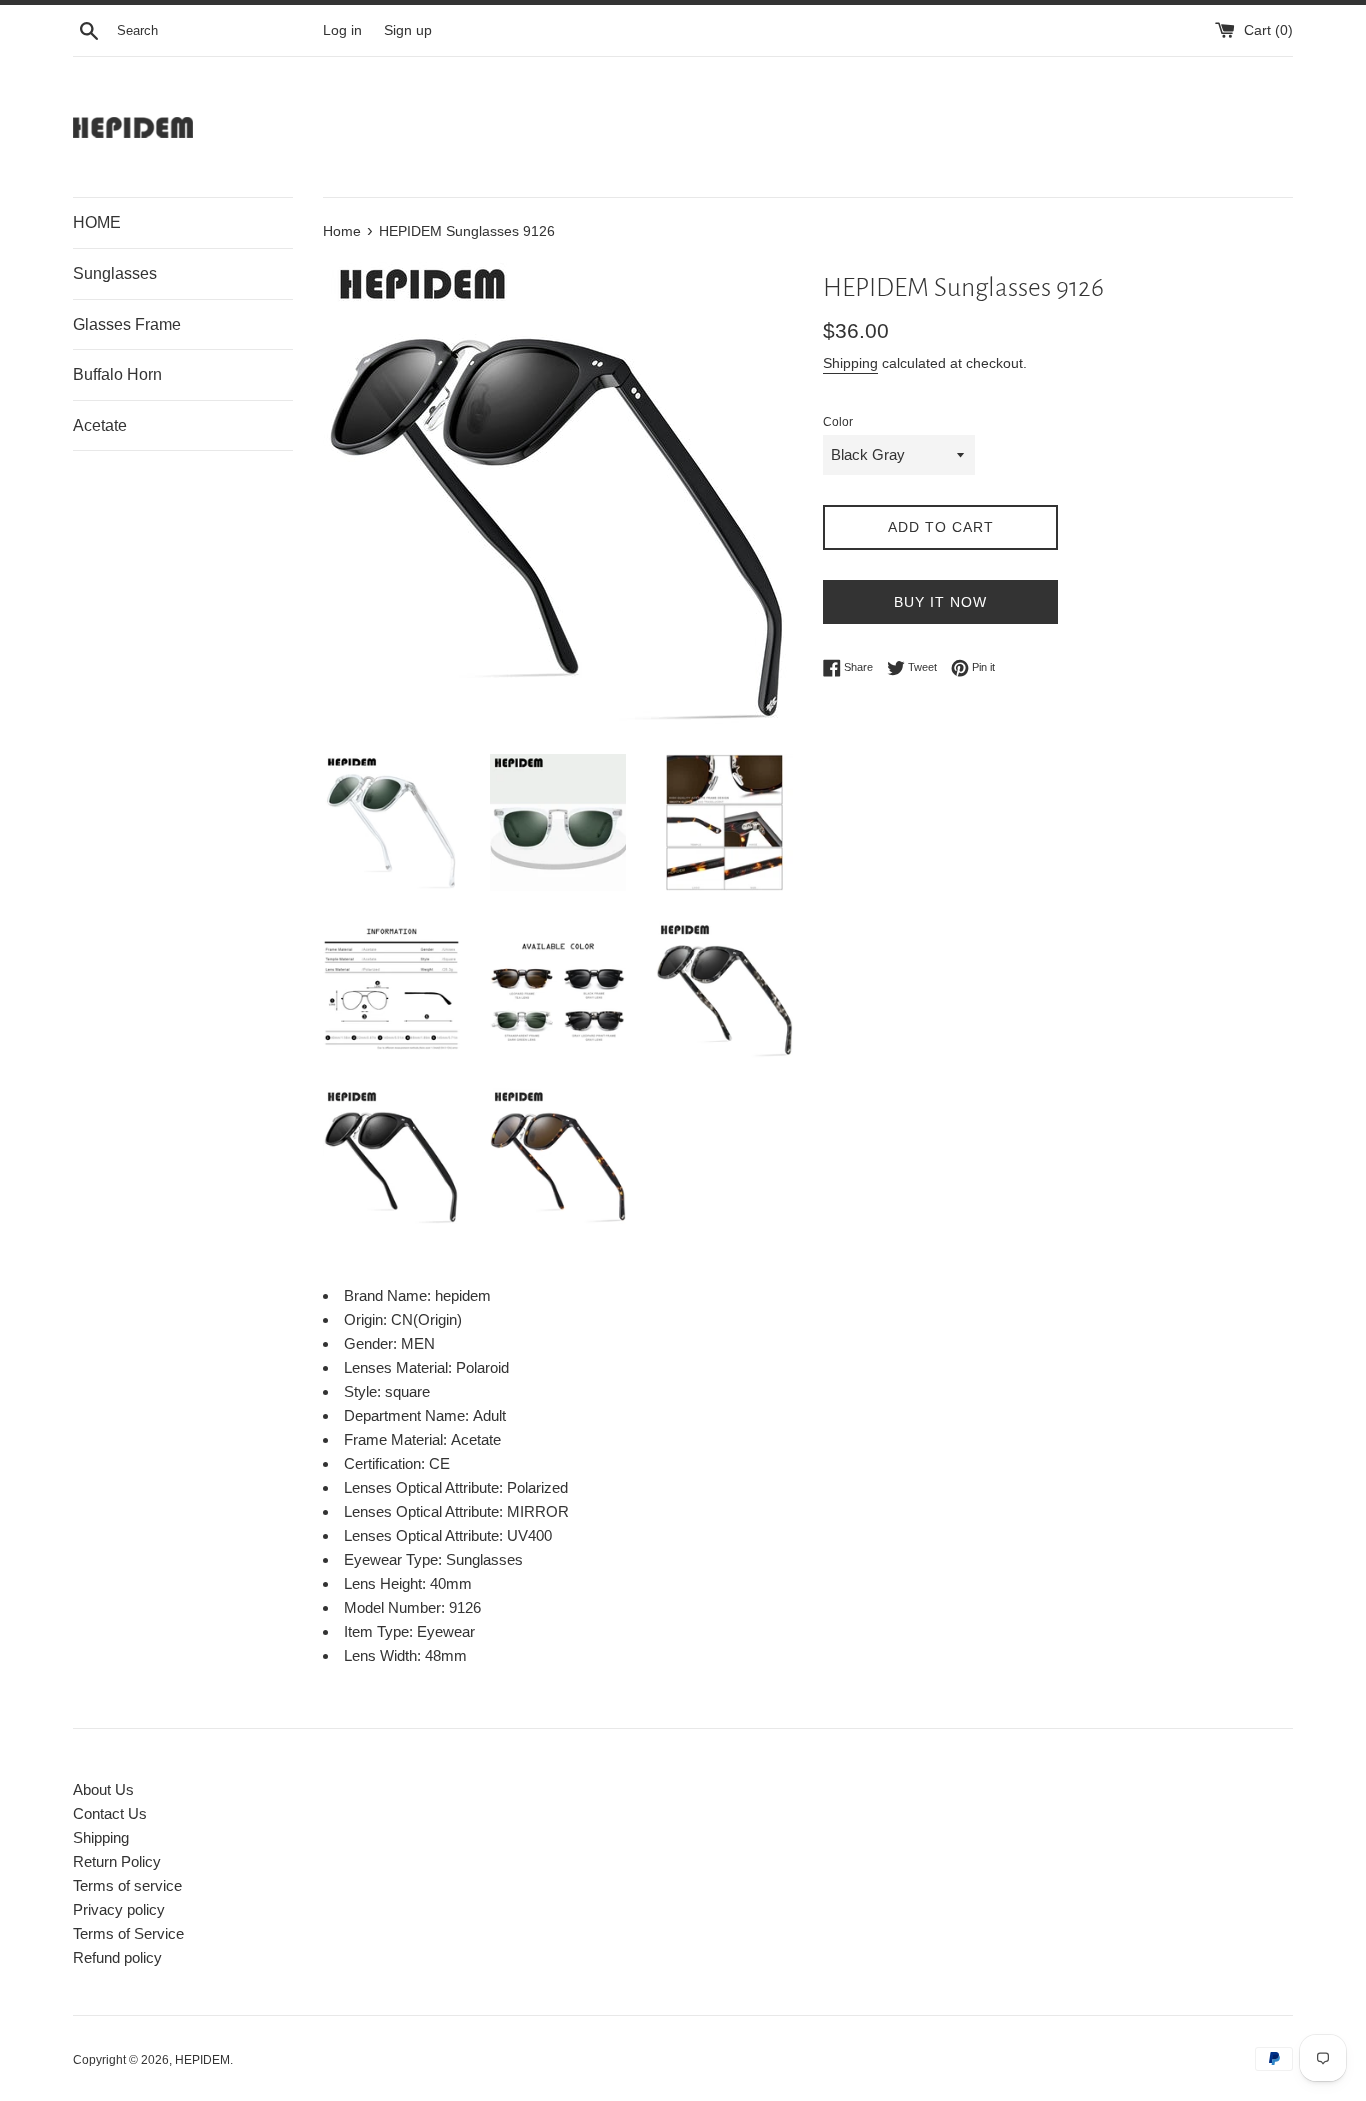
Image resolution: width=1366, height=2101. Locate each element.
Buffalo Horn (117, 374)
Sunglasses (115, 273)
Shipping (850, 363)
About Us (103, 1789)
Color (838, 422)
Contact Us (110, 1813)
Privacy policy (119, 1909)
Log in (342, 30)
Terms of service (127, 1885)
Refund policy (117, 1957)
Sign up (408, 30)
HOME (97, 222)
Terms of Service (128, 1933)
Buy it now (940, 602)
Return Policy (117, 1861)
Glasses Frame (127, 324)
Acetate (100, 425)
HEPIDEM (202, 2060)
